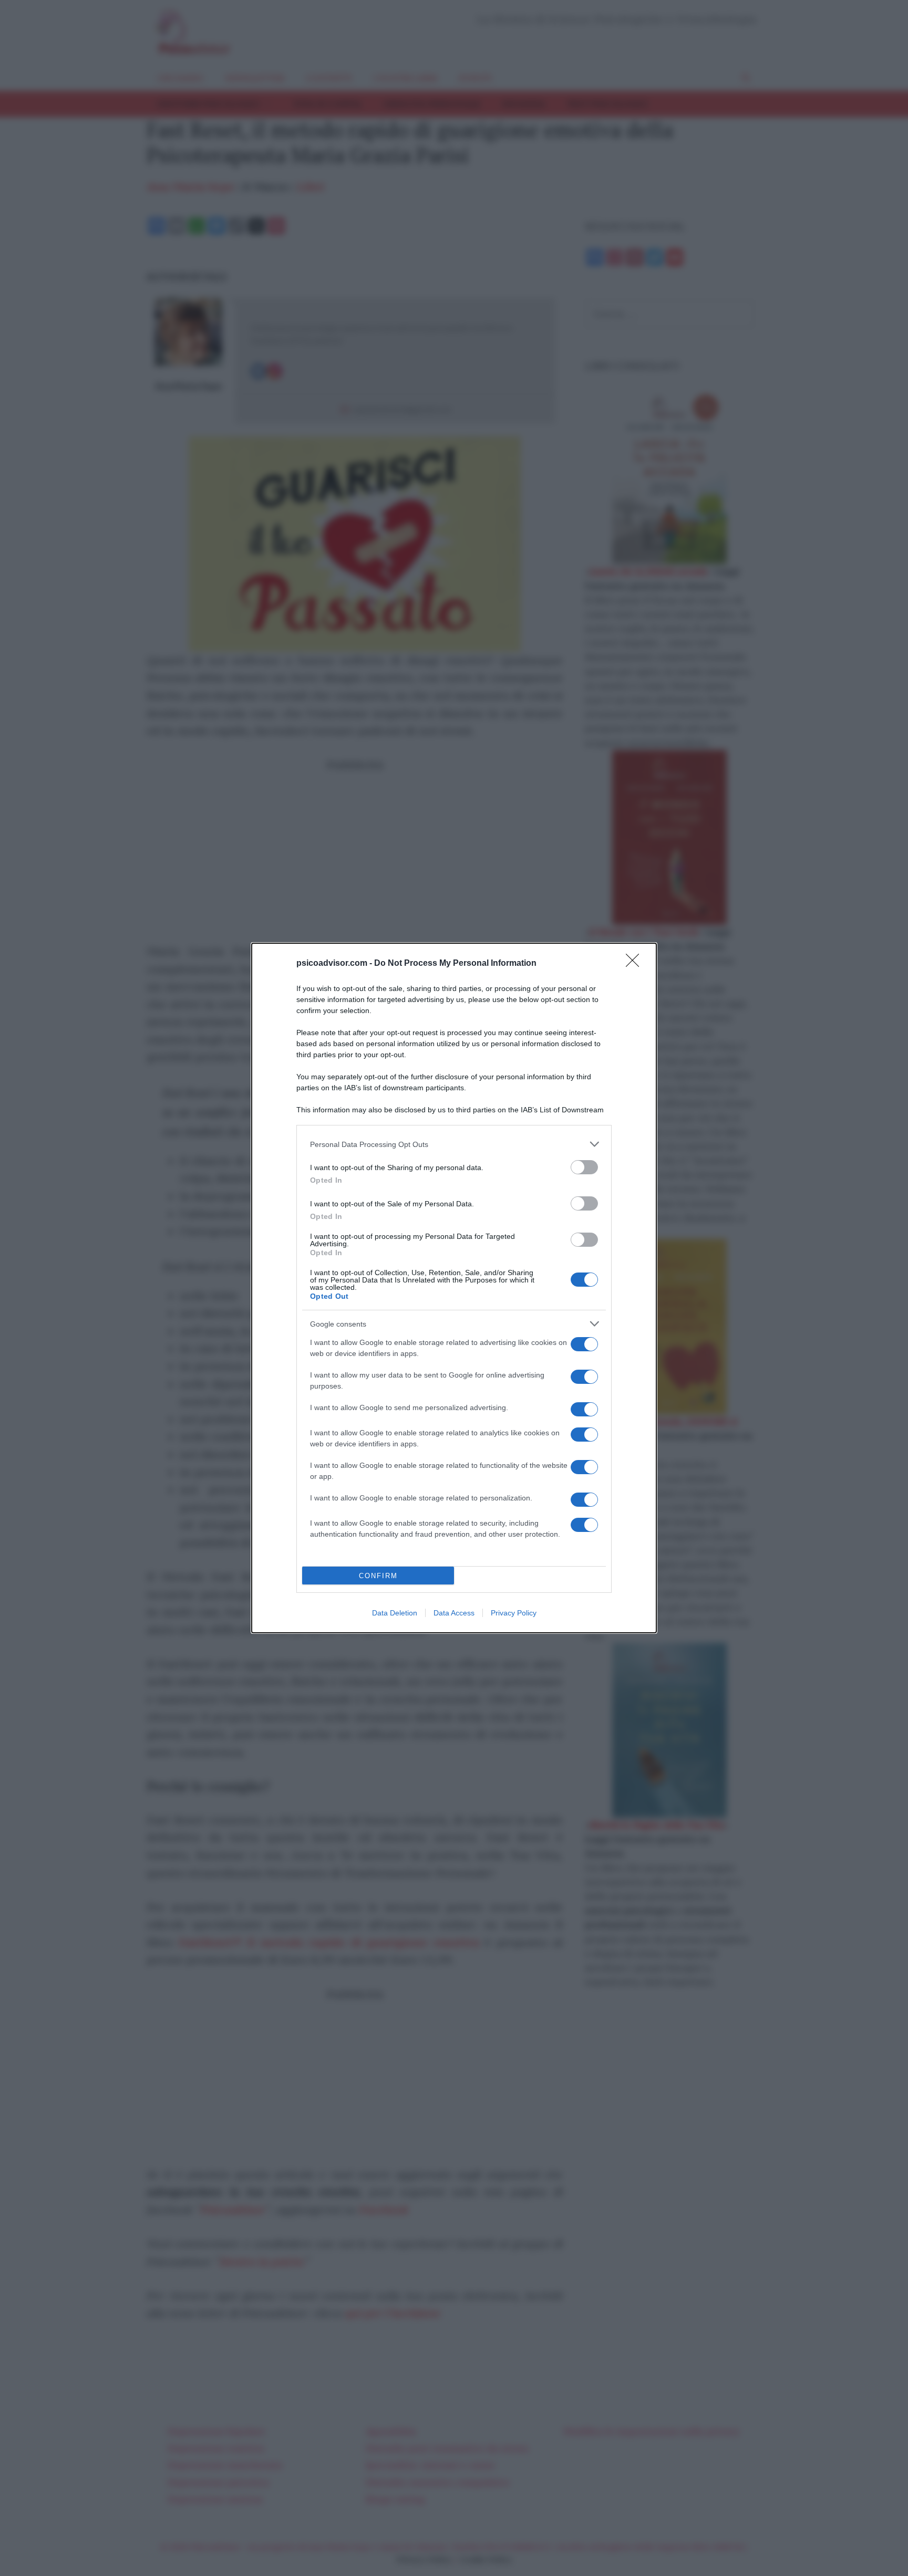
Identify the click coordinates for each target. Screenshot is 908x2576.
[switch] (584, 1167)
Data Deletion (395, 1613)
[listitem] (454, 1144)
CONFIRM (378, 1576)
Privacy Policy (514, 1613)
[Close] (636, 964)
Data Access (454, 1613)
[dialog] (454, 1288)
